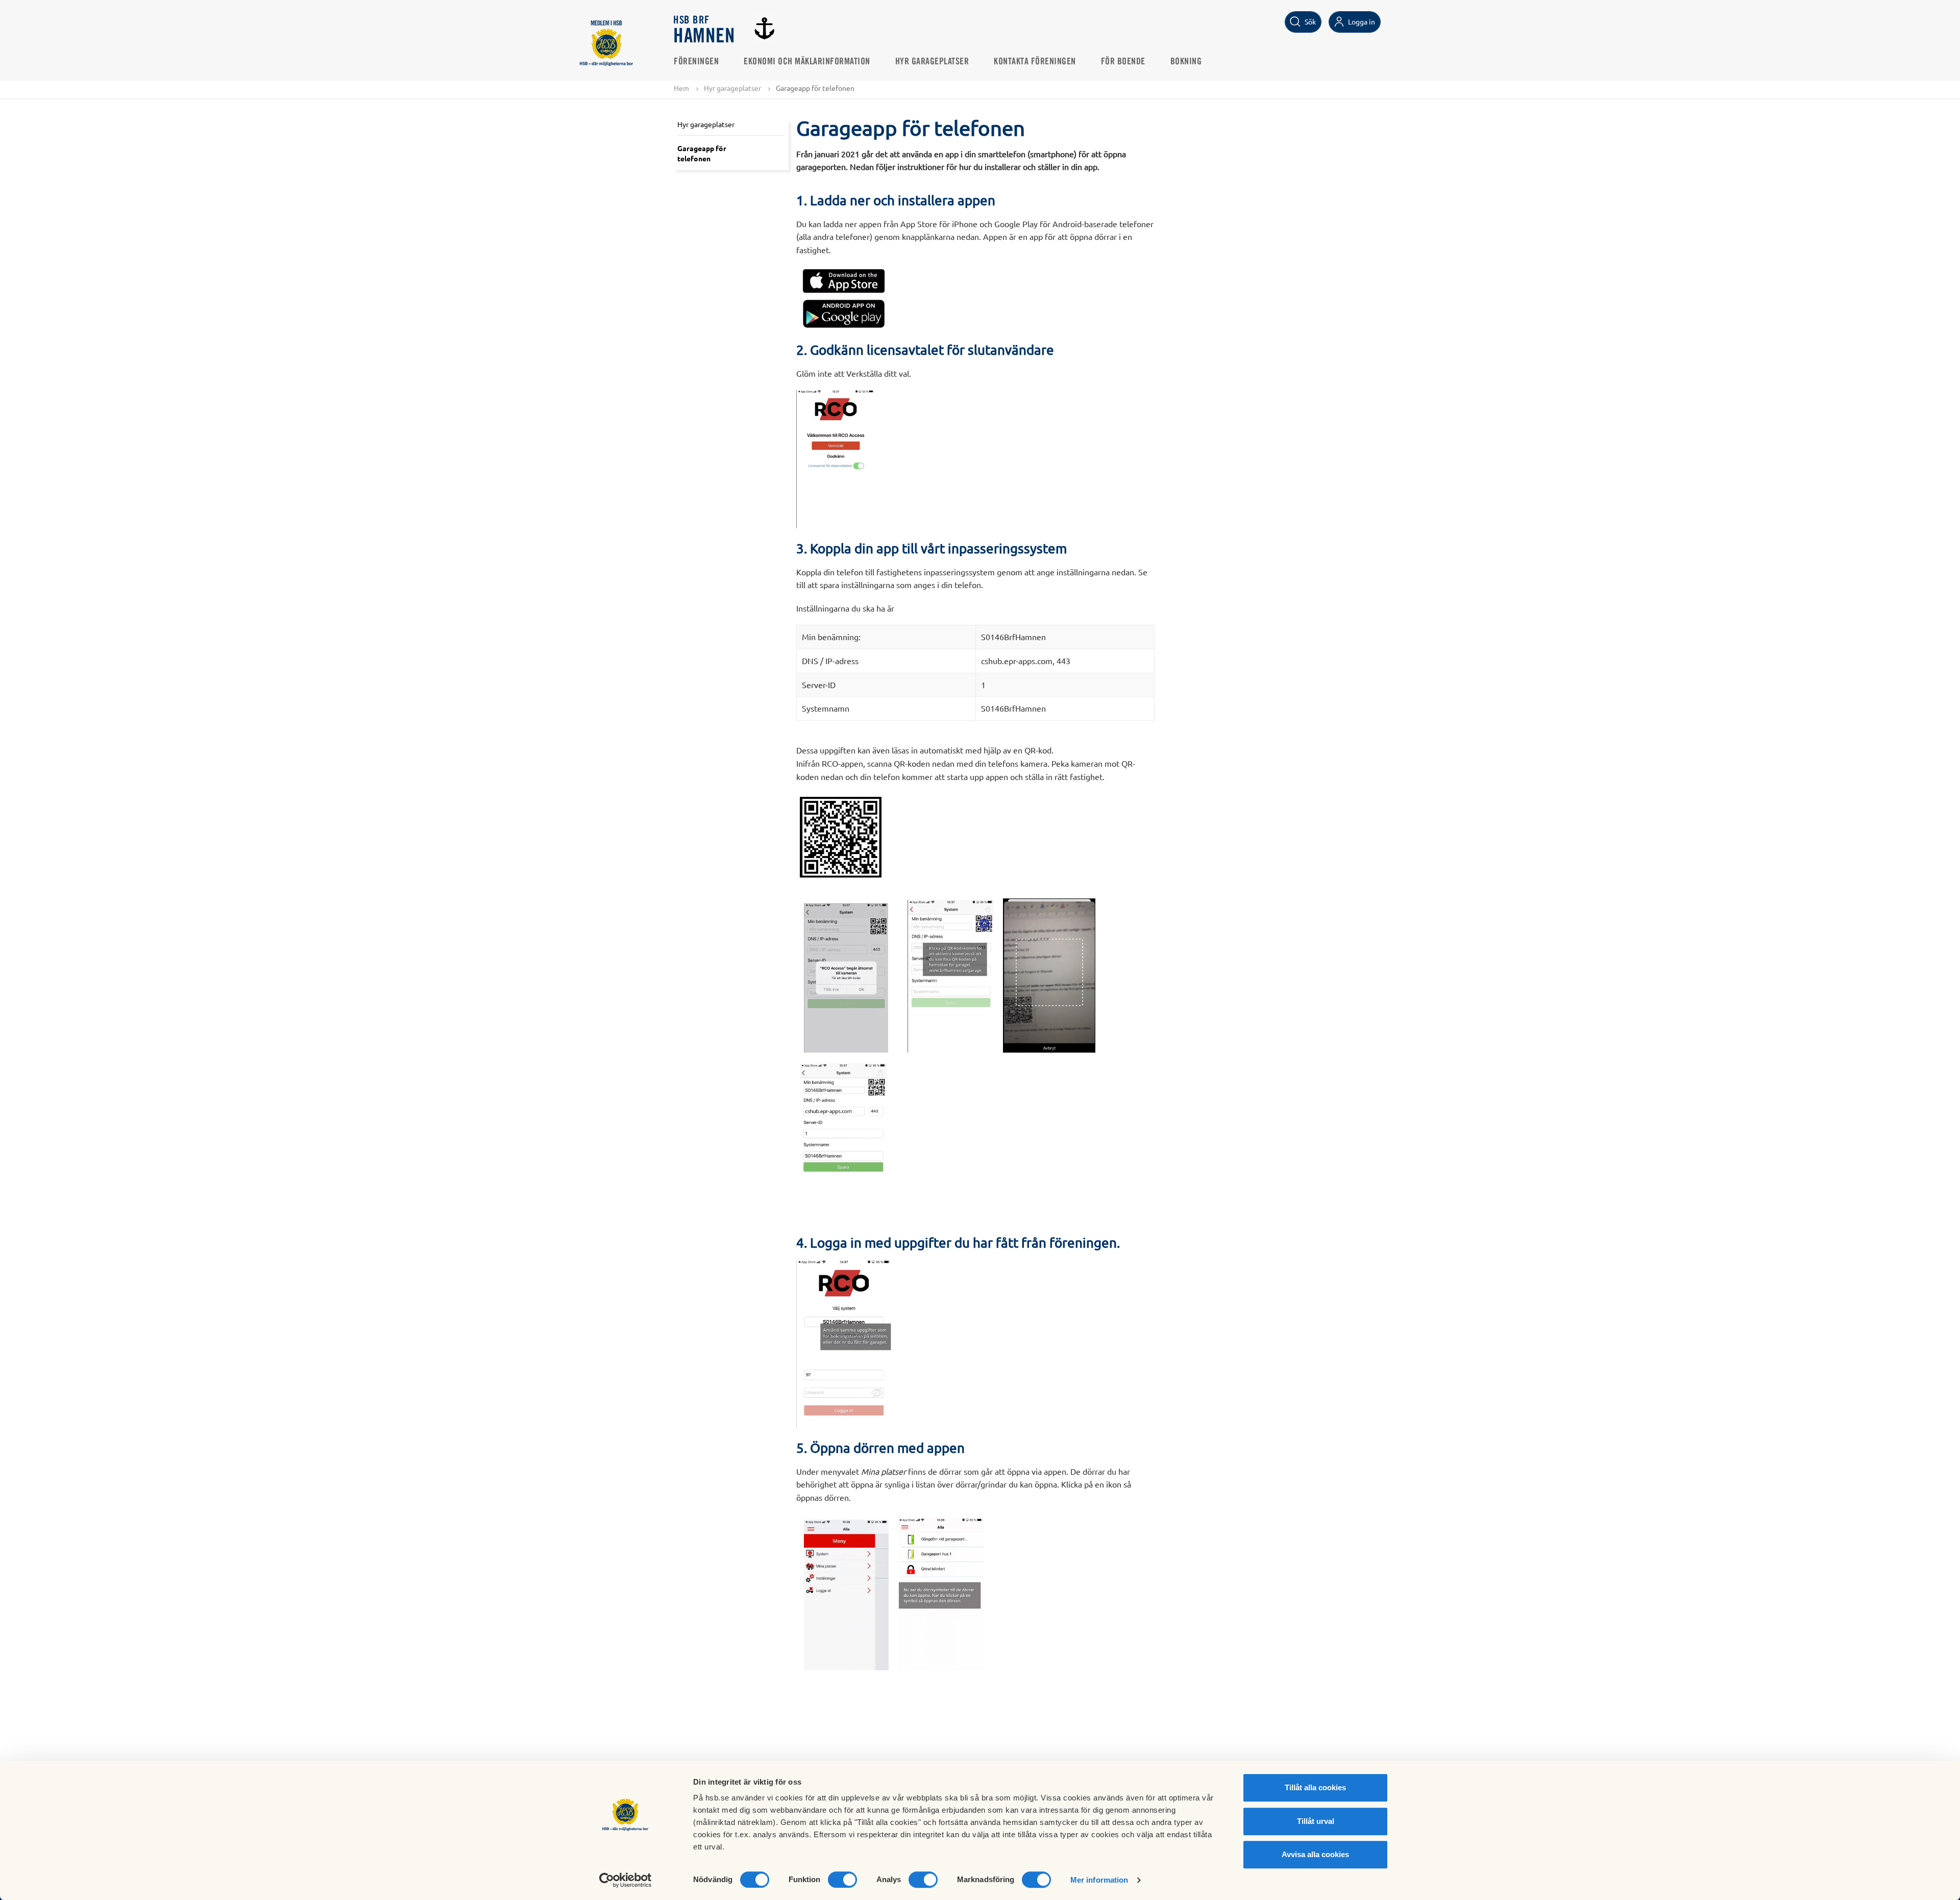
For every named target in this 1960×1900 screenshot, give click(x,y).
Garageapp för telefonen (702, 153)
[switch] (842, 1880)
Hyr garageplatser (932, 62)
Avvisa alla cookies (1315, 1854)
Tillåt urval (1316, 1821)
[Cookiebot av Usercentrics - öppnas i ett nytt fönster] (626, 1880)
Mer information (1099, 1880)
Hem (681, 88)
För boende (1123, 62)
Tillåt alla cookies (1315, 1787)
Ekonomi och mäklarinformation (807, 62)
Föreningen (696, 62)
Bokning (1186, 62)
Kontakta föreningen (1035, 62)
